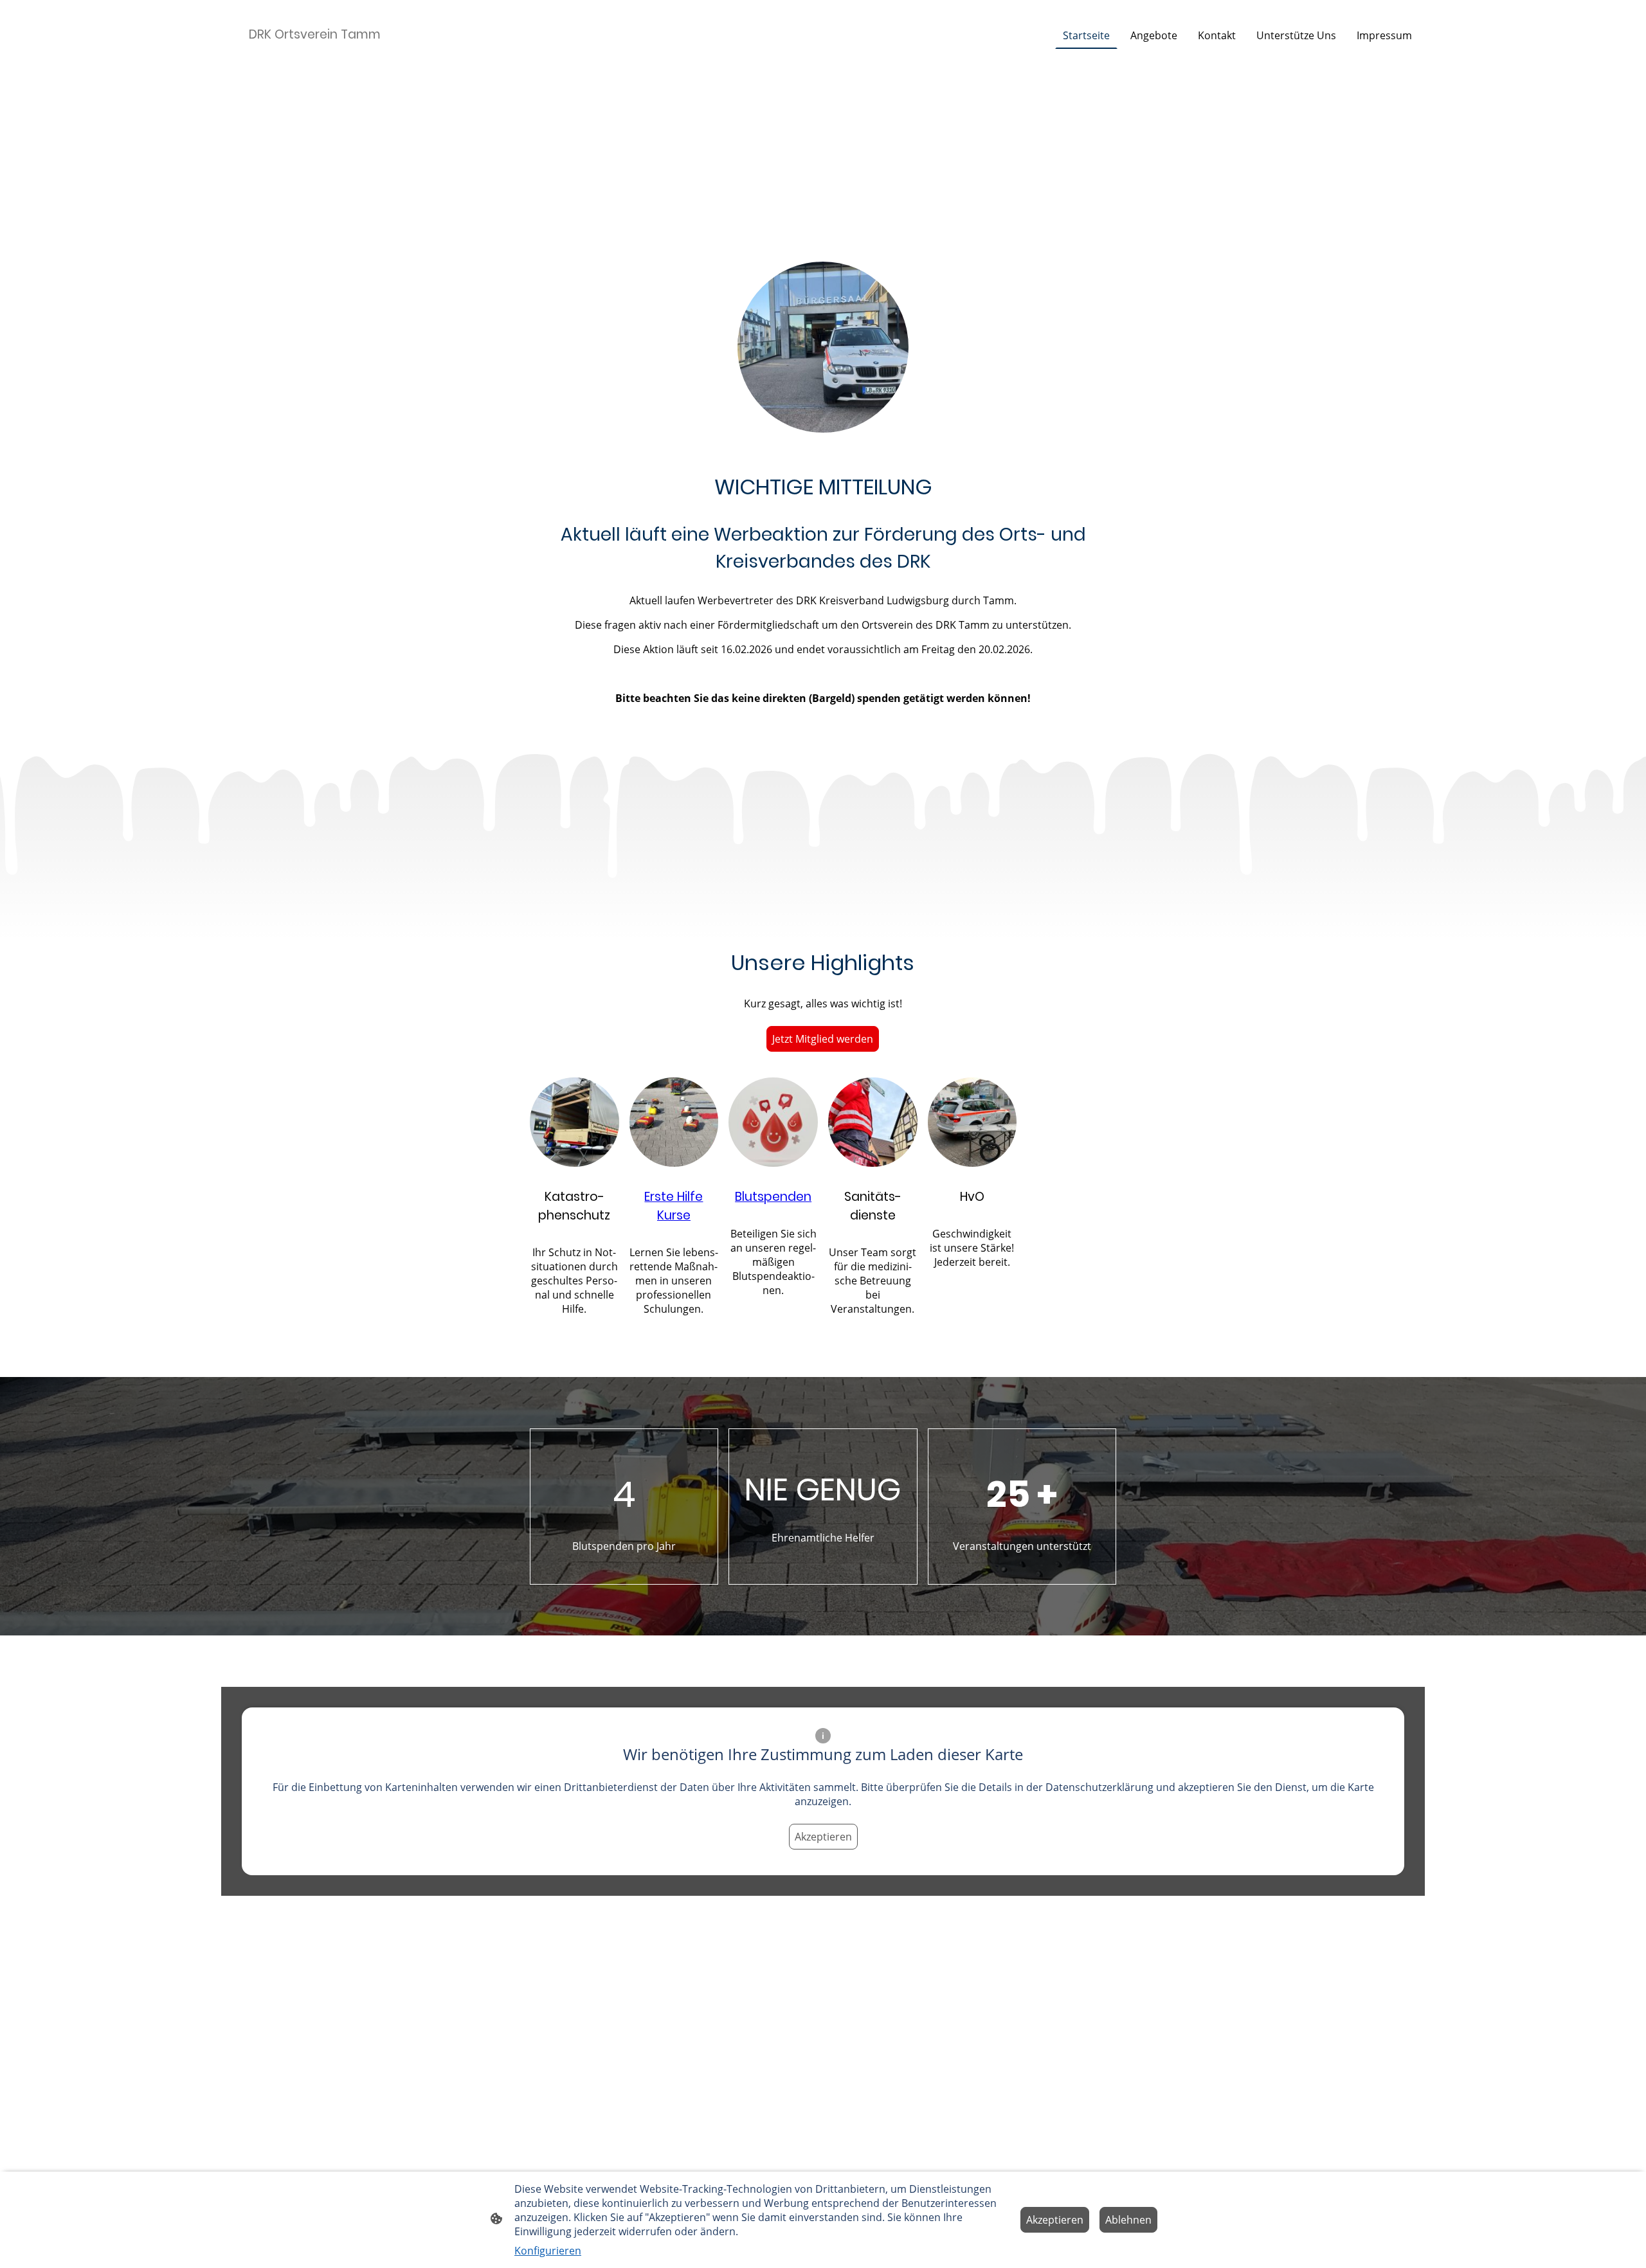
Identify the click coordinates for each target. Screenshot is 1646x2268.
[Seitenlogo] (317, 56)
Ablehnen (1128, 2220)
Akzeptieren (823, 1837)
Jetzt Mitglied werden (823, 1039)
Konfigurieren (548, 2251)
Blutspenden (773, 1197)
